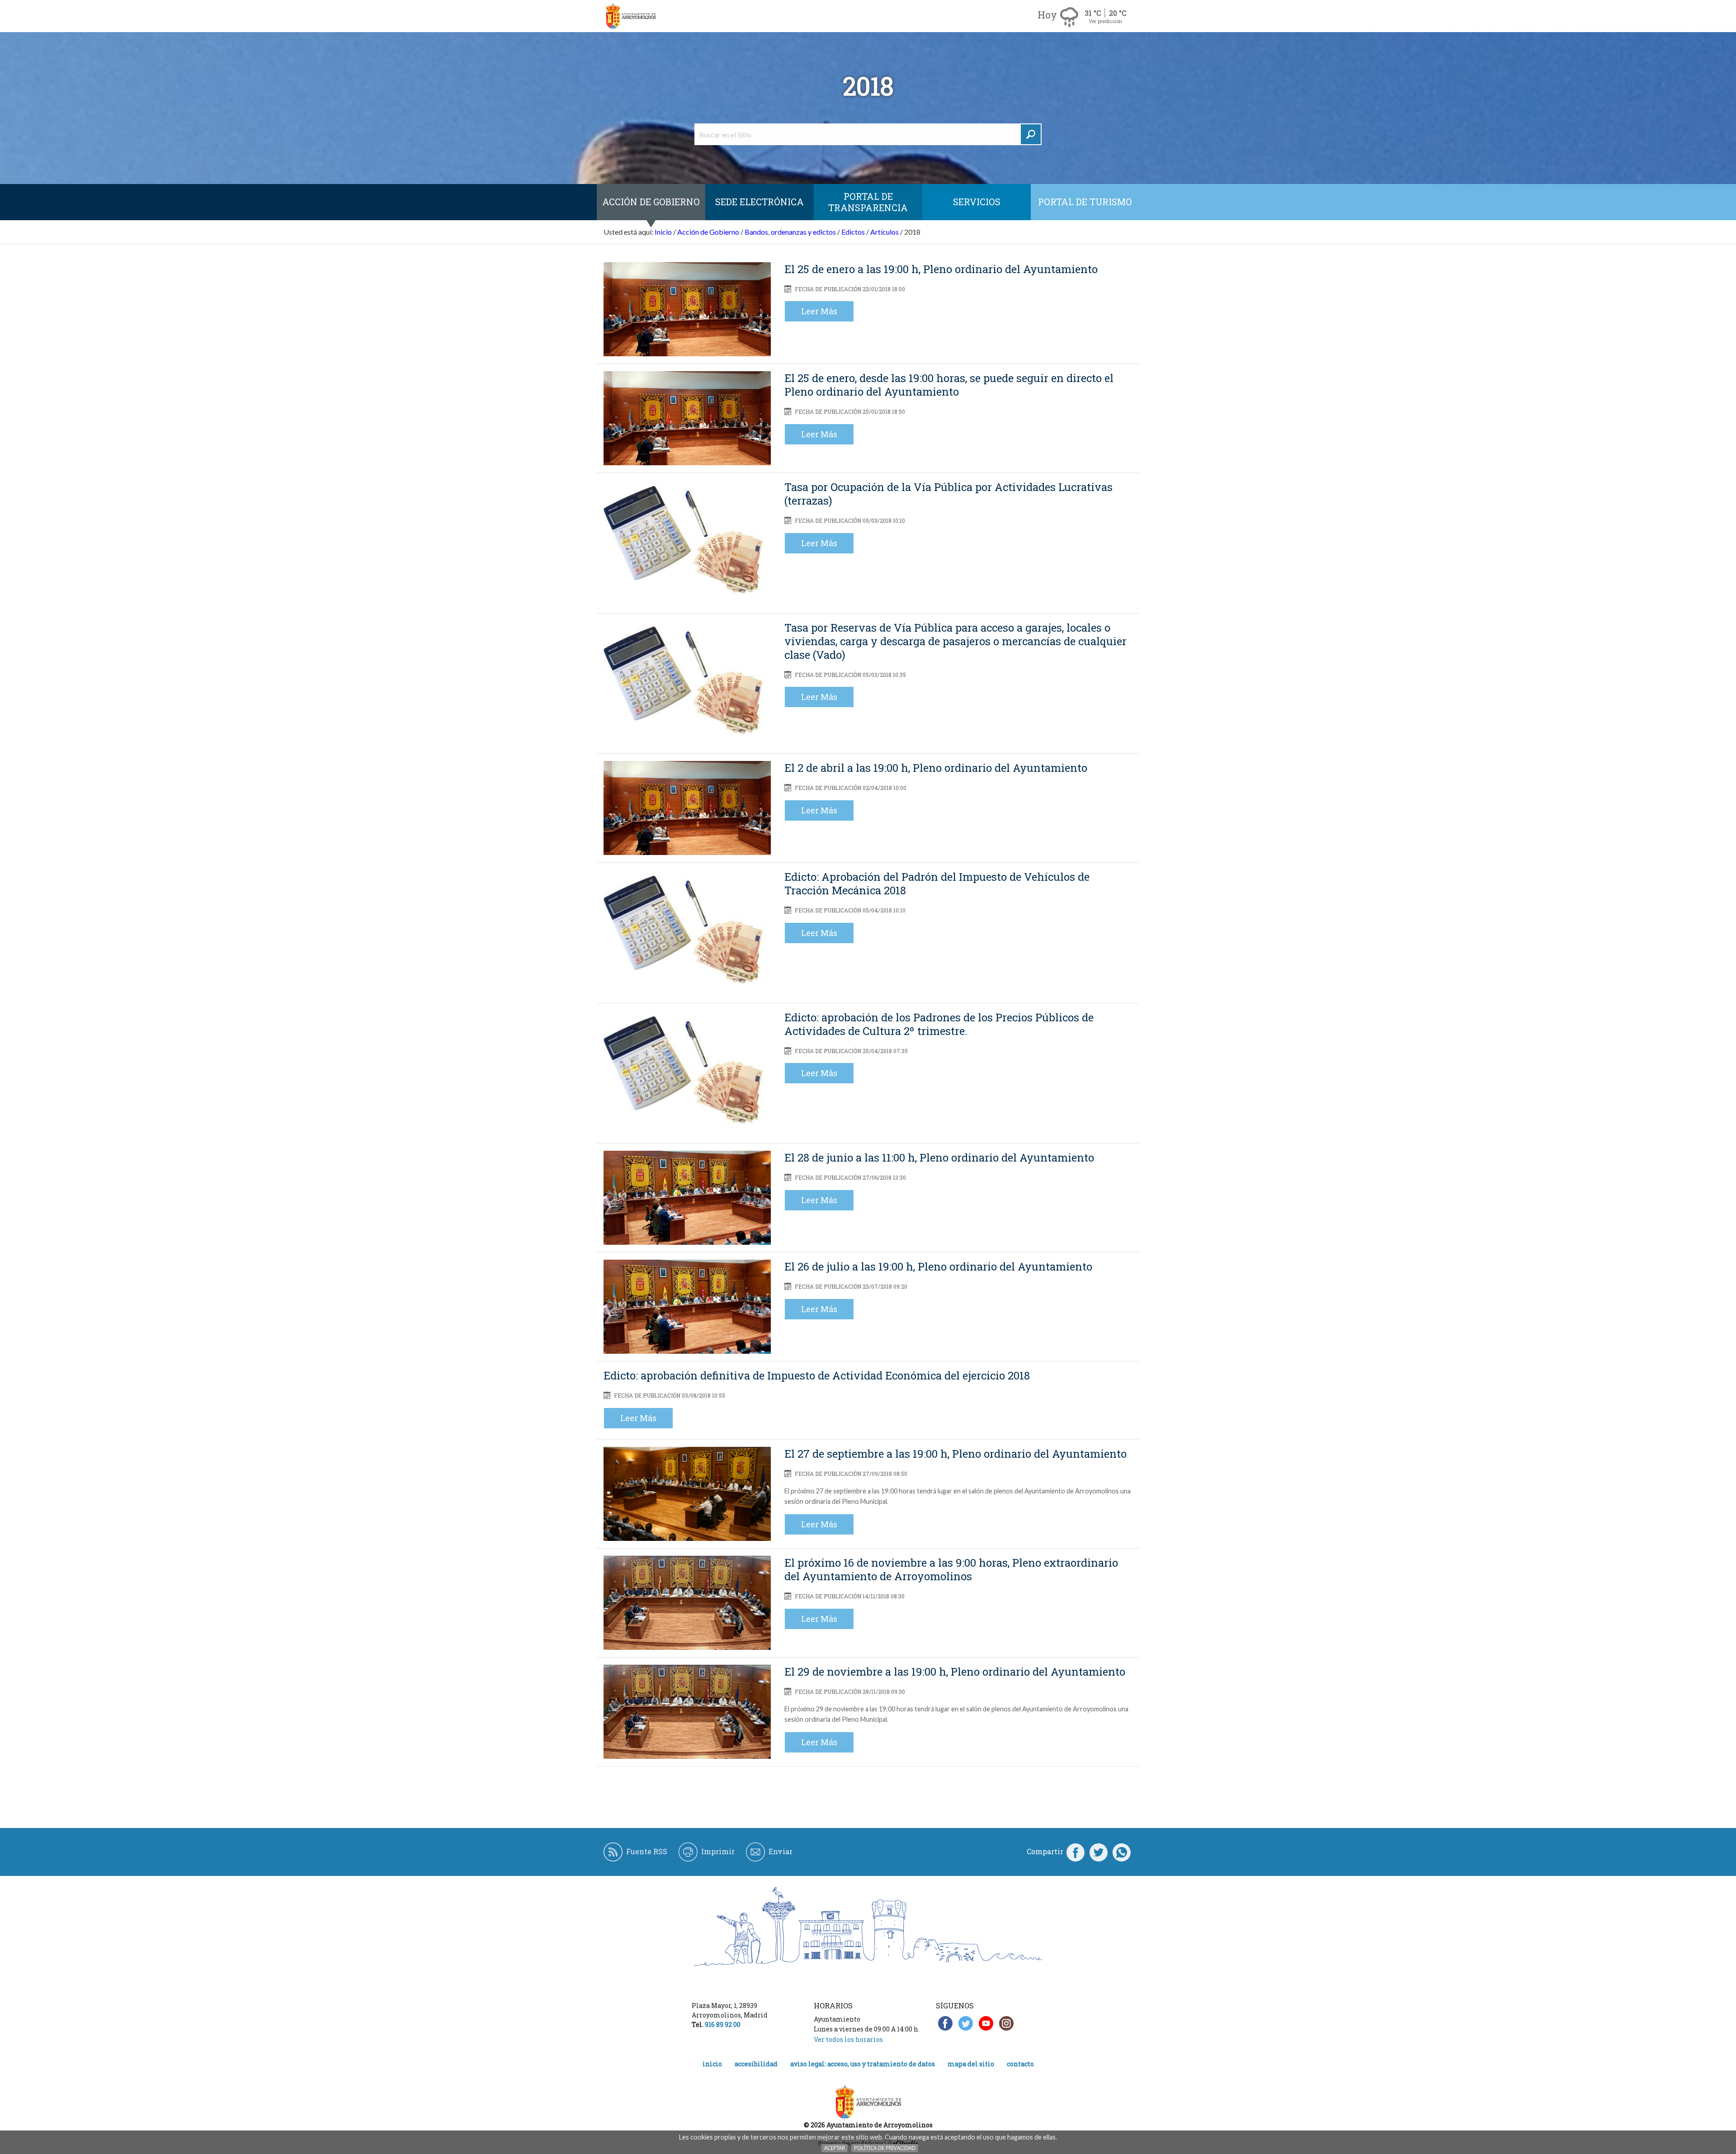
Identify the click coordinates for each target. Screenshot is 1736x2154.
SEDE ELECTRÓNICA (759, 202)
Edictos (853, 232)
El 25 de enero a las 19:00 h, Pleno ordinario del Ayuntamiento (941, 269)
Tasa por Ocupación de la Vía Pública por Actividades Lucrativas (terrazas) (948, 494)
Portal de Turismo (1085, 202)
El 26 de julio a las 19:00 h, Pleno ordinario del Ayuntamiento (938, 1266)
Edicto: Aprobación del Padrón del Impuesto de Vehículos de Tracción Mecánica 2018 (937, 883)
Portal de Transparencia (868, 202)
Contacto (1020, 2064)
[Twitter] (1099, 1852)
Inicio (663, 232)
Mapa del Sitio (971, 2064)
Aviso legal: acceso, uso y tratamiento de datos (863, 2064)
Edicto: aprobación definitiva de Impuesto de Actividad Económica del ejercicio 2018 (817, 1375)
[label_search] (1031, 134)
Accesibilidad (756, 2064)
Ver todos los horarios (848, 2039)
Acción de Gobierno (651, 202)
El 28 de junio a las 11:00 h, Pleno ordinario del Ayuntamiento (939, 1157)
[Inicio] (631, 16)
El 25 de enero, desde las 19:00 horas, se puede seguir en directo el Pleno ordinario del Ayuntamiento (949, 385)
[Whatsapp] (1122, 1852)
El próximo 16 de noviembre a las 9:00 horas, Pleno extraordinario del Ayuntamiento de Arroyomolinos (951, 1569)
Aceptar (835, 2148)
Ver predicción (1105, 21)
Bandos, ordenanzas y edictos (790, 232)
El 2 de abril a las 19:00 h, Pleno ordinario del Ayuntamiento (936, 768)
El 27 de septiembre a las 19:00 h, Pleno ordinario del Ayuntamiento (955, 1454)
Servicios (977, 202)
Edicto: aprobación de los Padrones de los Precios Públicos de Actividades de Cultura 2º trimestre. (939, 1024)
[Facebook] (1076, 1852)
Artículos (885, 232)
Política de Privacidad (885, 2148)
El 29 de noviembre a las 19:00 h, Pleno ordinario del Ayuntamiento (955, 1672)
